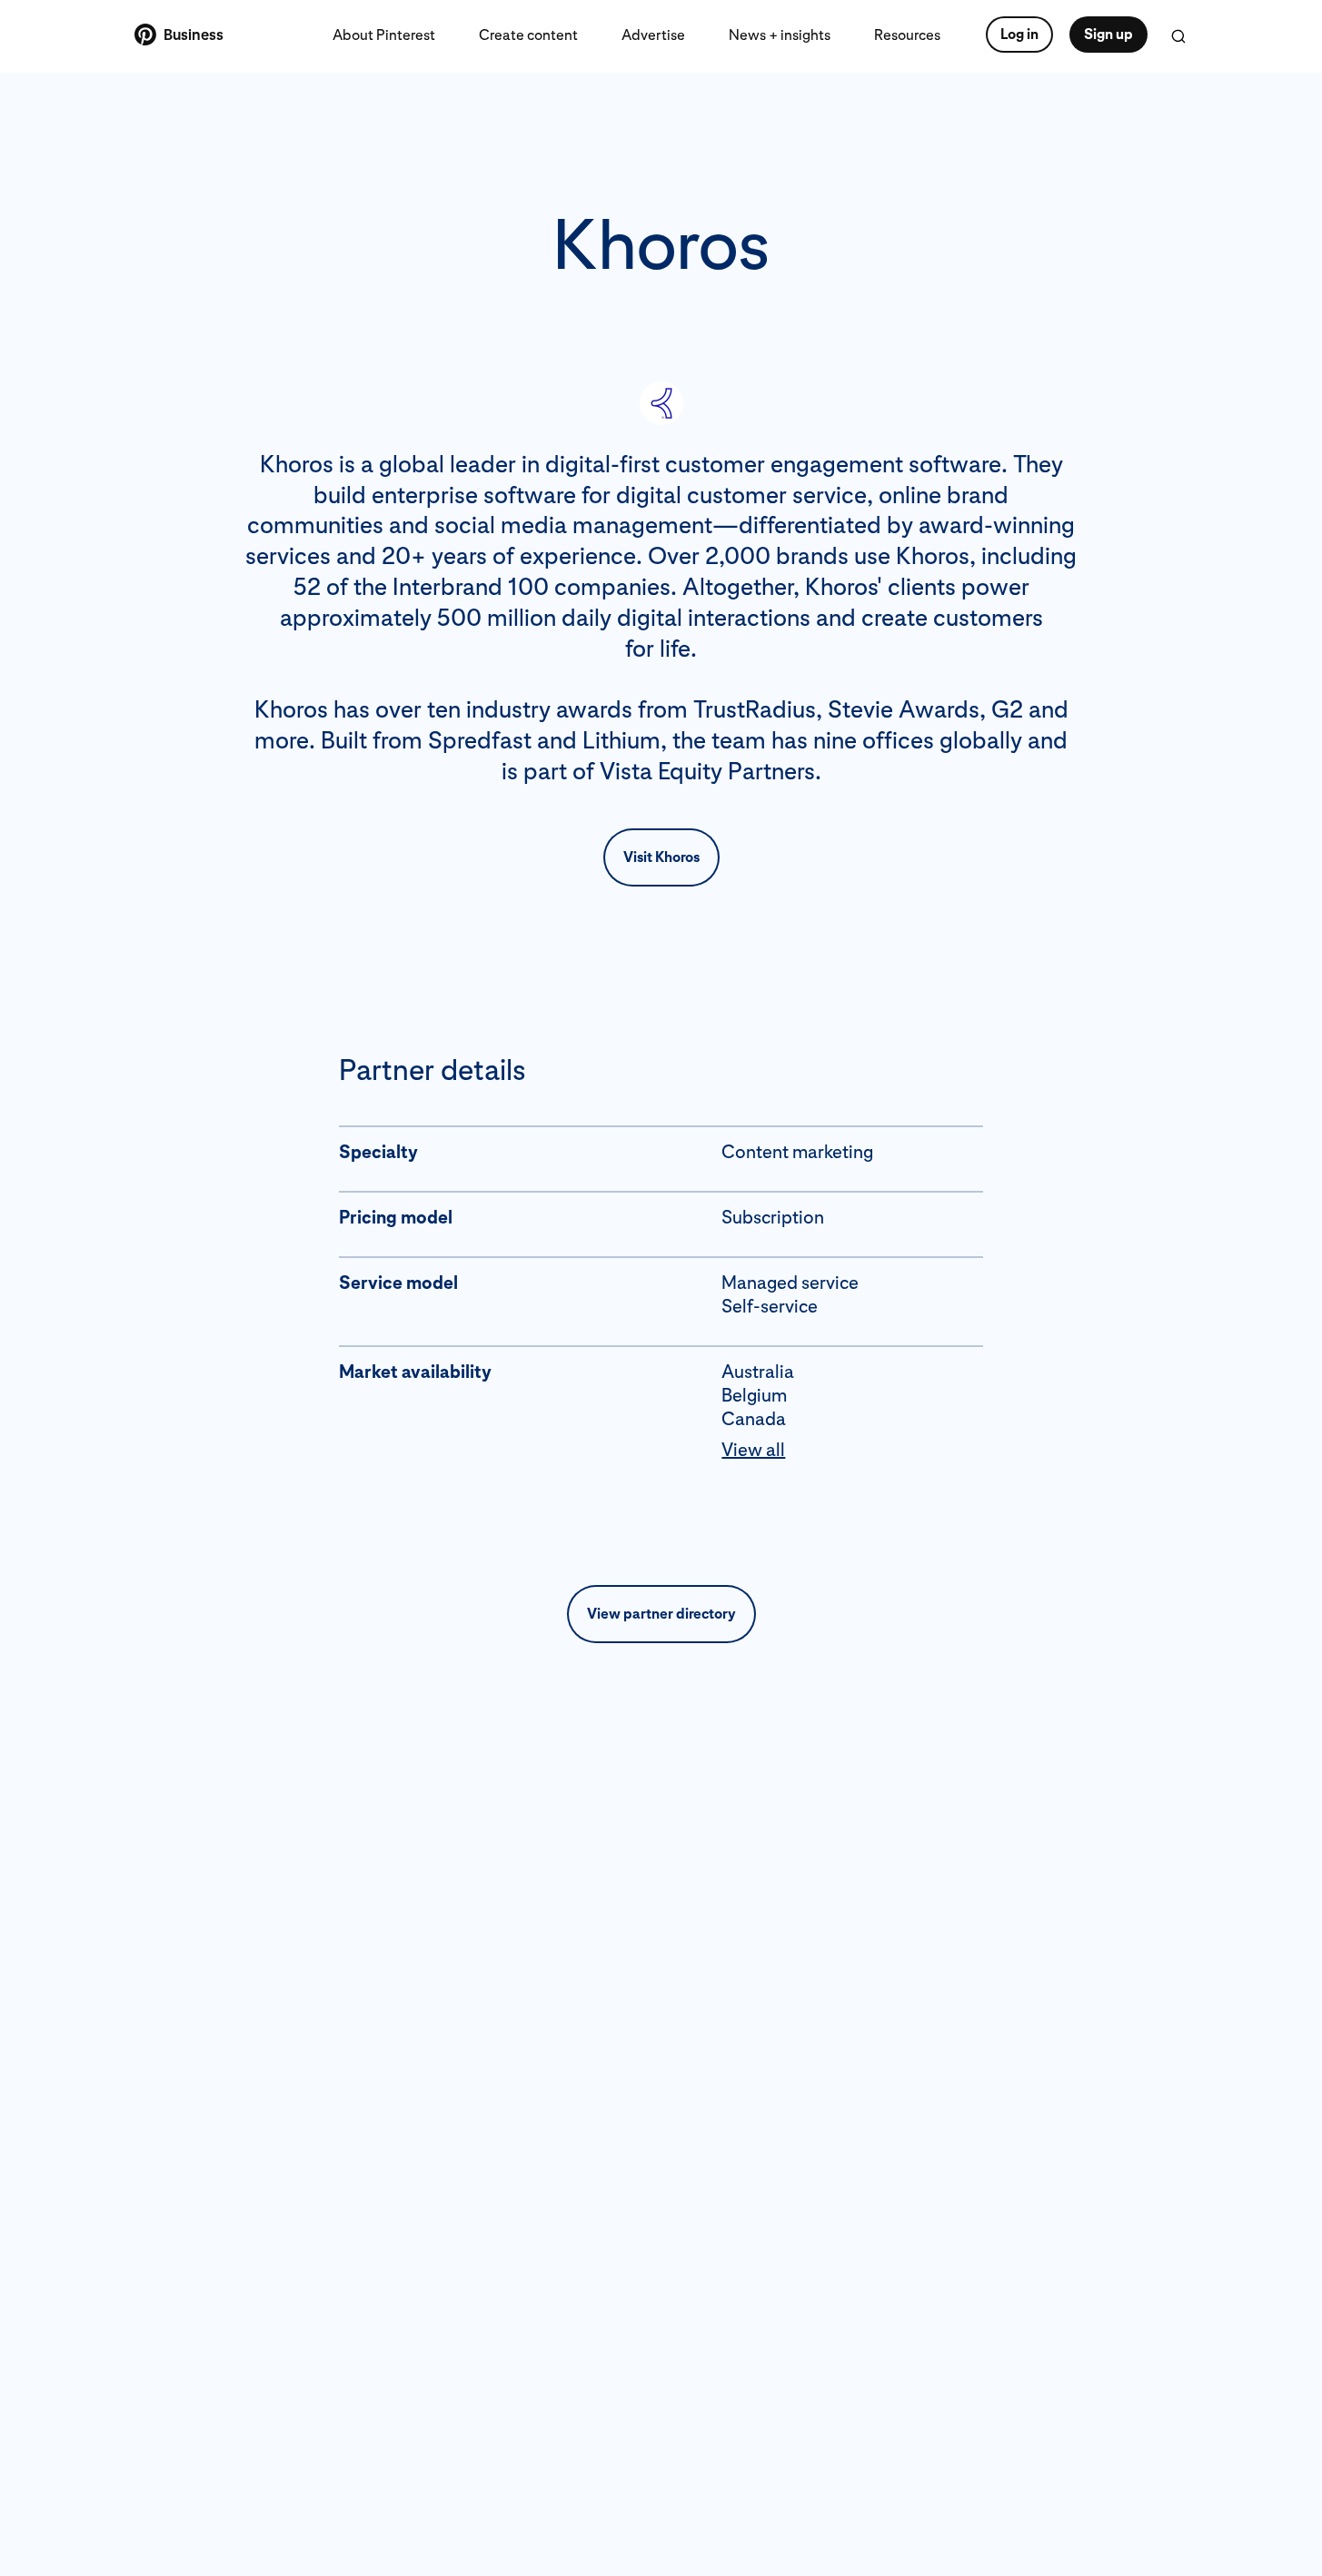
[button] (852, 1450)
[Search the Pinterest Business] (1178, 36)
